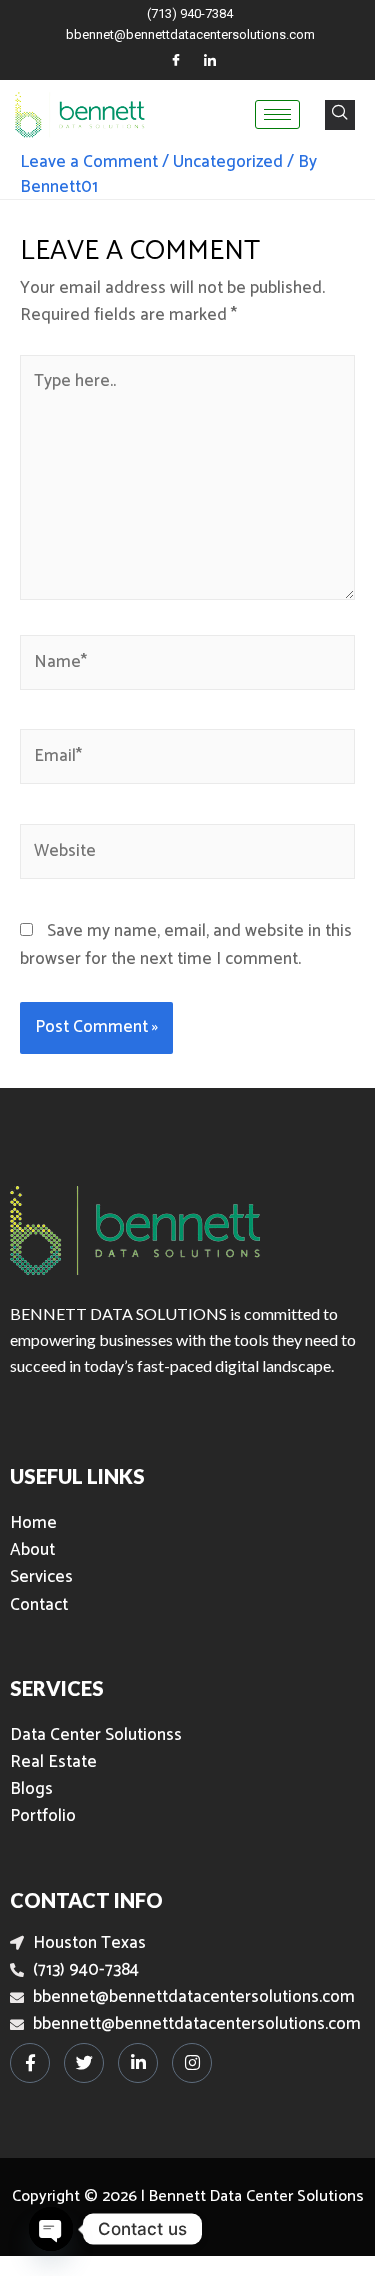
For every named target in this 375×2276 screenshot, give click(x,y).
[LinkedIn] (210, 61)
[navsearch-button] (340, 115)
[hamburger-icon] (277, 114)
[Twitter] (84, 2063)
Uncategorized (228, 162)
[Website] (187, 855)
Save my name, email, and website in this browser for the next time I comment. (186, 944)
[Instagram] (192, 2063)
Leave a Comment (89, 162)
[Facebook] (176, 61)
